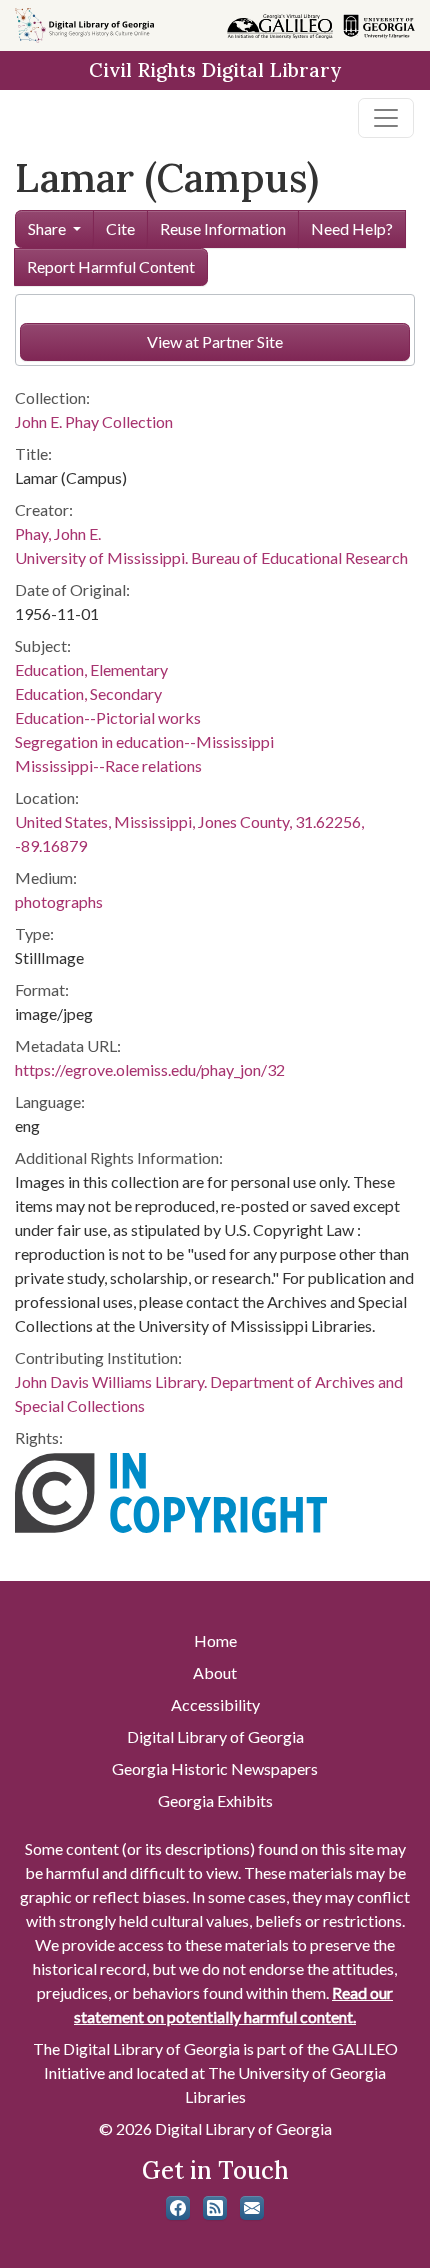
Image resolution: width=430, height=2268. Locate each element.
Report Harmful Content (111, 266)
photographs (59, 901)
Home (215, 1640)
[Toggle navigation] (386, 118)
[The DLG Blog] (215, 2208)
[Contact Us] (252, 2208)
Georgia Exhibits (215, 1800)
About (215, 1672)
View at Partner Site (215, 341)
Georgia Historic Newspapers (215, 1768)
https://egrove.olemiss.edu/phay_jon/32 (150, 1069)
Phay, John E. (58, 533)
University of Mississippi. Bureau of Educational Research (211, 557)
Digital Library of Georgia (215, 1736)
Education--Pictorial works (108, 717)
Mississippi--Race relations (108, 765)
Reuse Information (223, 228)
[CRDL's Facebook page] (178, 2208)
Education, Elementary (91, 669)
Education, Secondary (88, 693)
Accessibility (215, 1704)
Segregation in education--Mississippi (144, 741)
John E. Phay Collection (94, 421)
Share (47, 228)
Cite (120, 228)
